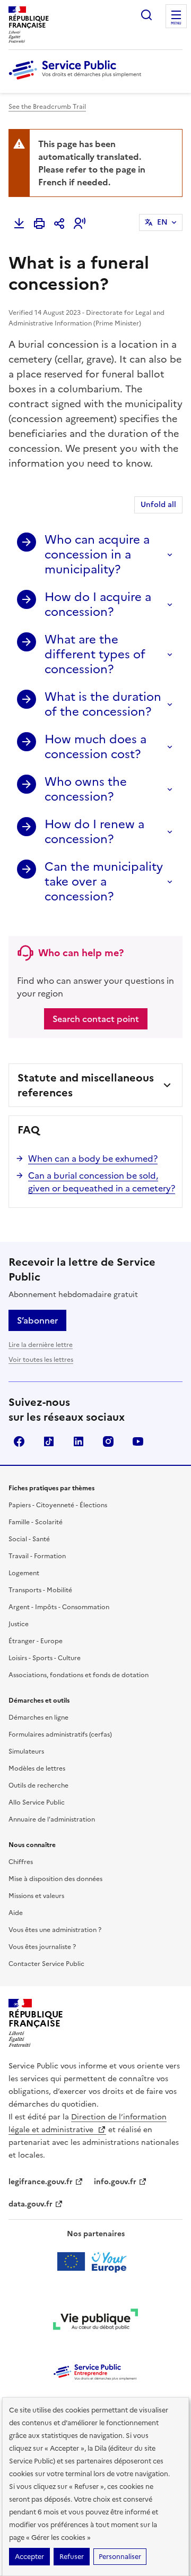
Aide (16, 1913)
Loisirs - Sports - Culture (45, 1658)
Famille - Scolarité (36, 1522)
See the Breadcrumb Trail (47, 107)
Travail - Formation (37, 1556)
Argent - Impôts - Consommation (59, 1607)
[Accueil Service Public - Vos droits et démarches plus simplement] (77, 80)
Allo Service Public (37, 1802)
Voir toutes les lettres (41, 1360)
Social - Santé (29, 1539)
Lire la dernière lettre (41, 1345)
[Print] (39, 224)
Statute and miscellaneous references (86, 1085)
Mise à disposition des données (55, 1879)
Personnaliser (120, 2557)
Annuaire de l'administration (52, 1819)
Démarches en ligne (38, 1718)
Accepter (29, 2557)
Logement (24, 1573)
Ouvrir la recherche (146, 15)
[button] (80, 224)
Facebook (19, 1441)
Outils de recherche (38, 1785)
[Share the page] (59, 224)
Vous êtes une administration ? (55, 1930)
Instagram (108, 1441)
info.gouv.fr (115, 2182)
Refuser (72, 2557)
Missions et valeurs (36, 1896)
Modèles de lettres (37, 1768)
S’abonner (37, 1320)
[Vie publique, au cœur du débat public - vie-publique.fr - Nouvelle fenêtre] (95, 2321)
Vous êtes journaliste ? (42, 1947)
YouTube (138, 1441)
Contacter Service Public (46, 1964)
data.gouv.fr (31, 2204)
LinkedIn (79, 1441)
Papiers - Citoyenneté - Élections (58, 1505)
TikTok (49, 1441)
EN (162, 222)
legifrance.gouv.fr (41, 2182)
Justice (19, 1624)
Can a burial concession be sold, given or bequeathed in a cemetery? (102, 1182)
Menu (176, 23)
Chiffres (21, 1862)
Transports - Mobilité (40, 1590)
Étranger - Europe (36, 1641)
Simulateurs (26, 1751)
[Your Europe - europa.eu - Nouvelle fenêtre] (96, 2262)
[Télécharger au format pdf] (19, 224)
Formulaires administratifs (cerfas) (60, 1734)
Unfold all (158, 505)
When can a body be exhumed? (93, 1158)
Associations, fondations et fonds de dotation (79, 1675)
